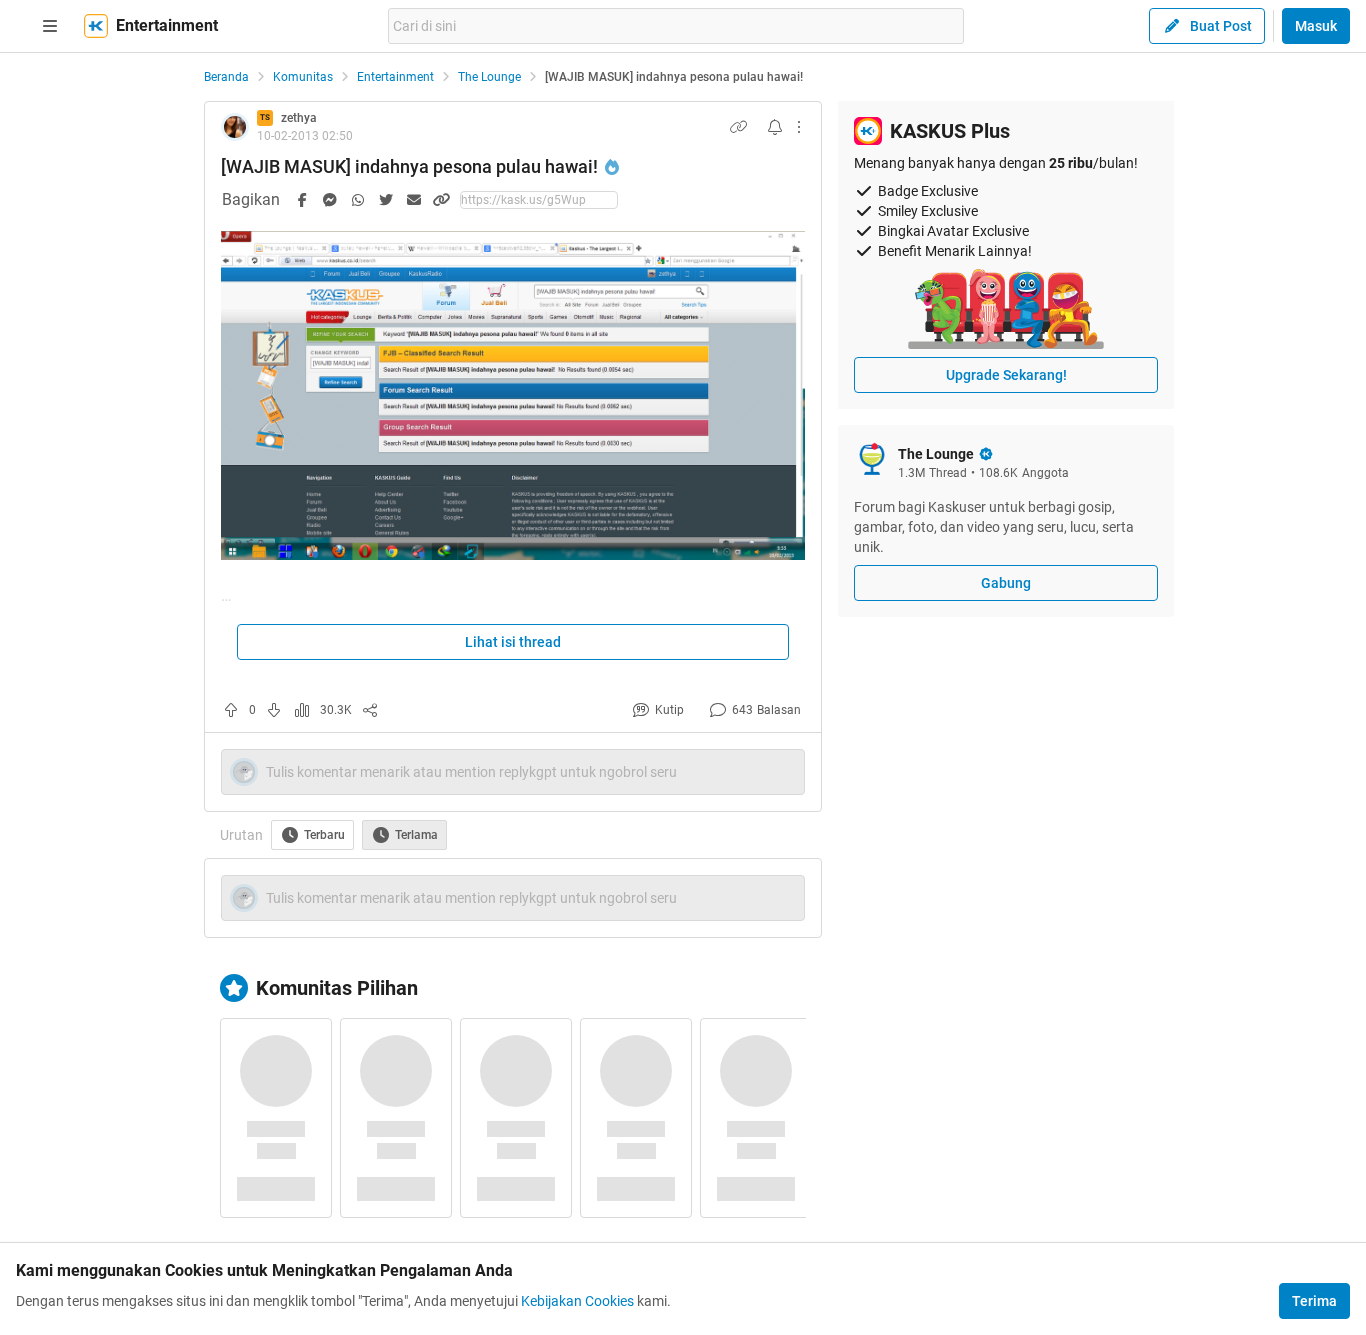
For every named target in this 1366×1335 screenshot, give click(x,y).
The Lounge (489, 77)
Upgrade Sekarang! (1006, 375)
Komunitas (303, 77)
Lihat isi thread (513, 642)
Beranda (226, 77)
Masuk (1316, 26)
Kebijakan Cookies (577, 1301)
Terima (1314, 1301)
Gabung (1006, 583)
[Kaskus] (96, 26)
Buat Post (1221, 26)
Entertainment (395, 77)
